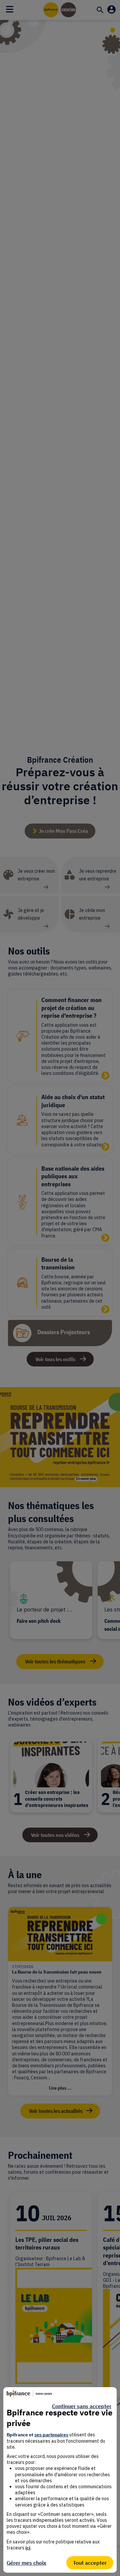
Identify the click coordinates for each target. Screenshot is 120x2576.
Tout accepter (90, 2563)
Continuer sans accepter (82, 2406)
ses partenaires (51, 2435)
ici (28, 2548)
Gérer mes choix (26, 2563)
